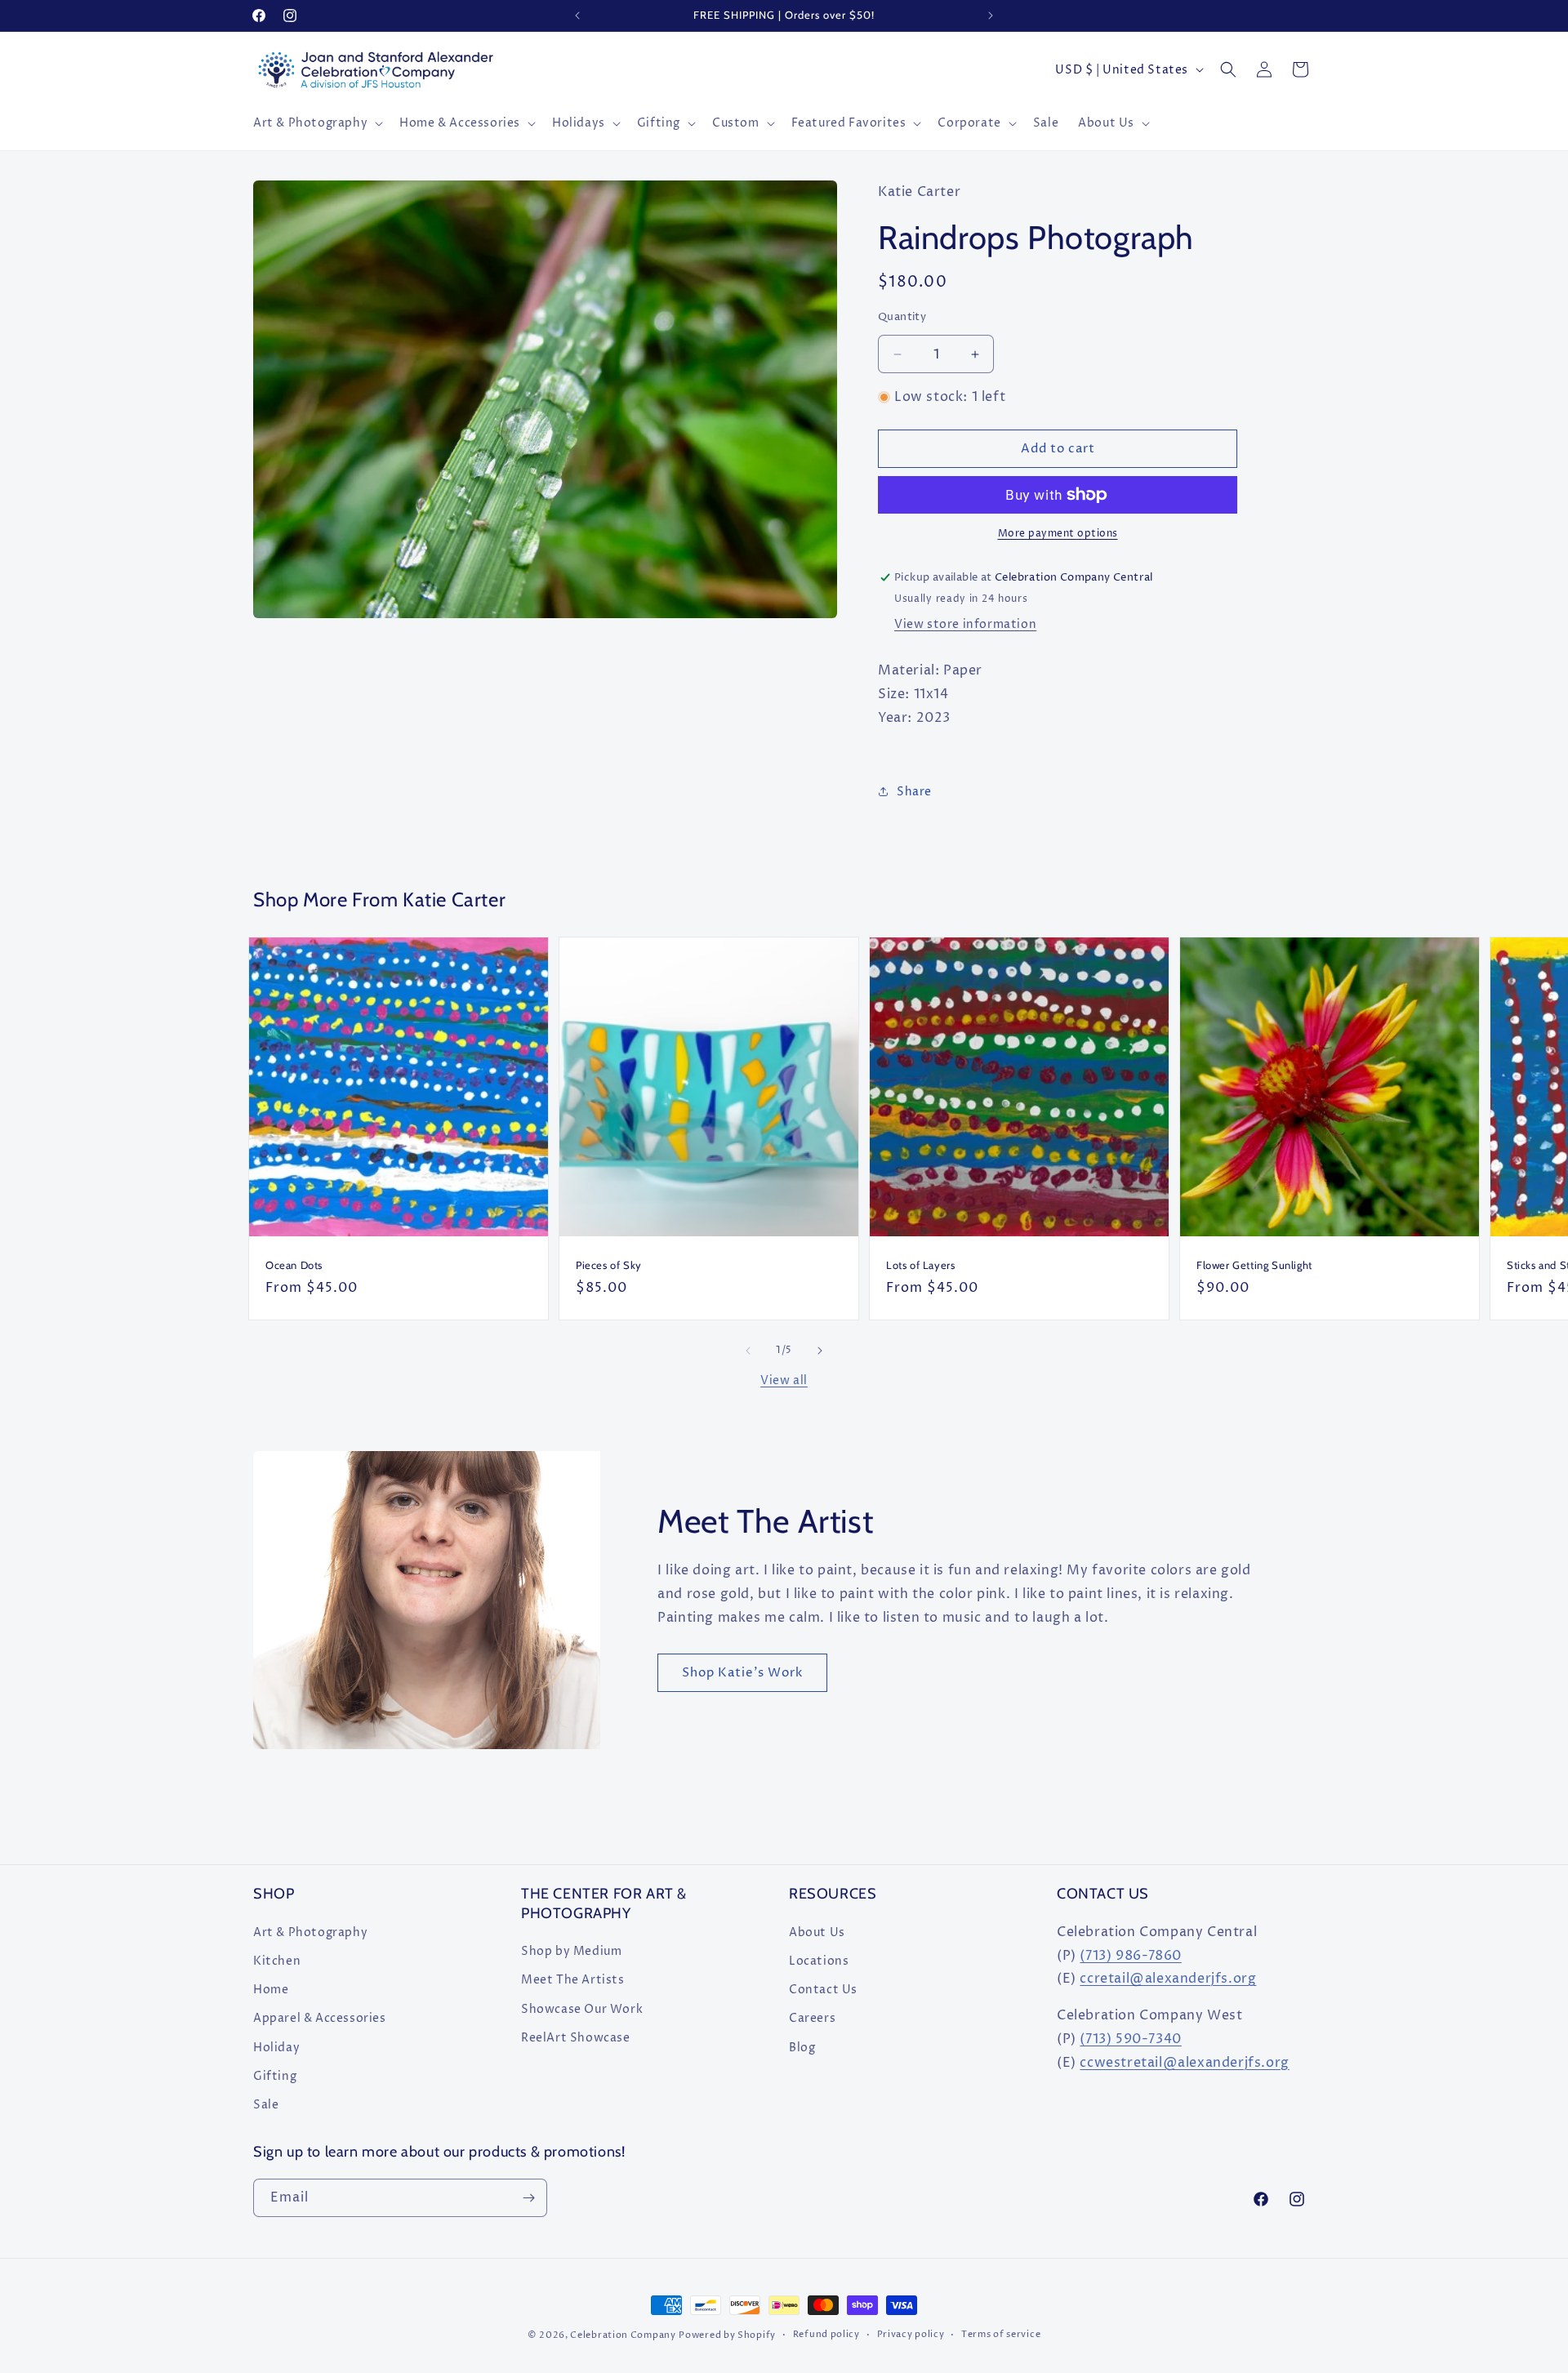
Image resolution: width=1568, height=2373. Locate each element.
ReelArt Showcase (576, 2037)
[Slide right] (820, 1351)
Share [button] (914, 792)
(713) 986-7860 (1130, 1955)
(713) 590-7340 (1130, 2038)
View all (784, 1380)
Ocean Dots (294, 1265)
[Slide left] (748, 1351)
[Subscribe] (528, 2198)
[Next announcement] (991, 16)
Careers (812, 2017)
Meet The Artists (573, 1979)
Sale (266, 2104)
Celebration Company (623, 2335)
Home (271, 1989)
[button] (316, 123)
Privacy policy (911, 2334)
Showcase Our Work (582, 2008)
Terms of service (1001, 2334)
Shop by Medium (571, 1950)
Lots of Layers (920, 1265)
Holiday (276, 2047)
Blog (802, 2047)
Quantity (902, 317)
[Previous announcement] (577, 16)
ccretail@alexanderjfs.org (1168, 1979)
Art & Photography (310, 1932)
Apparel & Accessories (320, 2017)
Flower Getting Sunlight (1254, 1265)
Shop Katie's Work (742, 1673)
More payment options (1058, 534)
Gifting (275, 2075)
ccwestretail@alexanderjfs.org (1184, 2062)
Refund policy (826, 2334)
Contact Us (823, 1989)
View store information (965, 624)
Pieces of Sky (609, 1265)
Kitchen (277, 1960)
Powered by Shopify (727, 2335)
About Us (817, 1932)
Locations (819, 1960)
